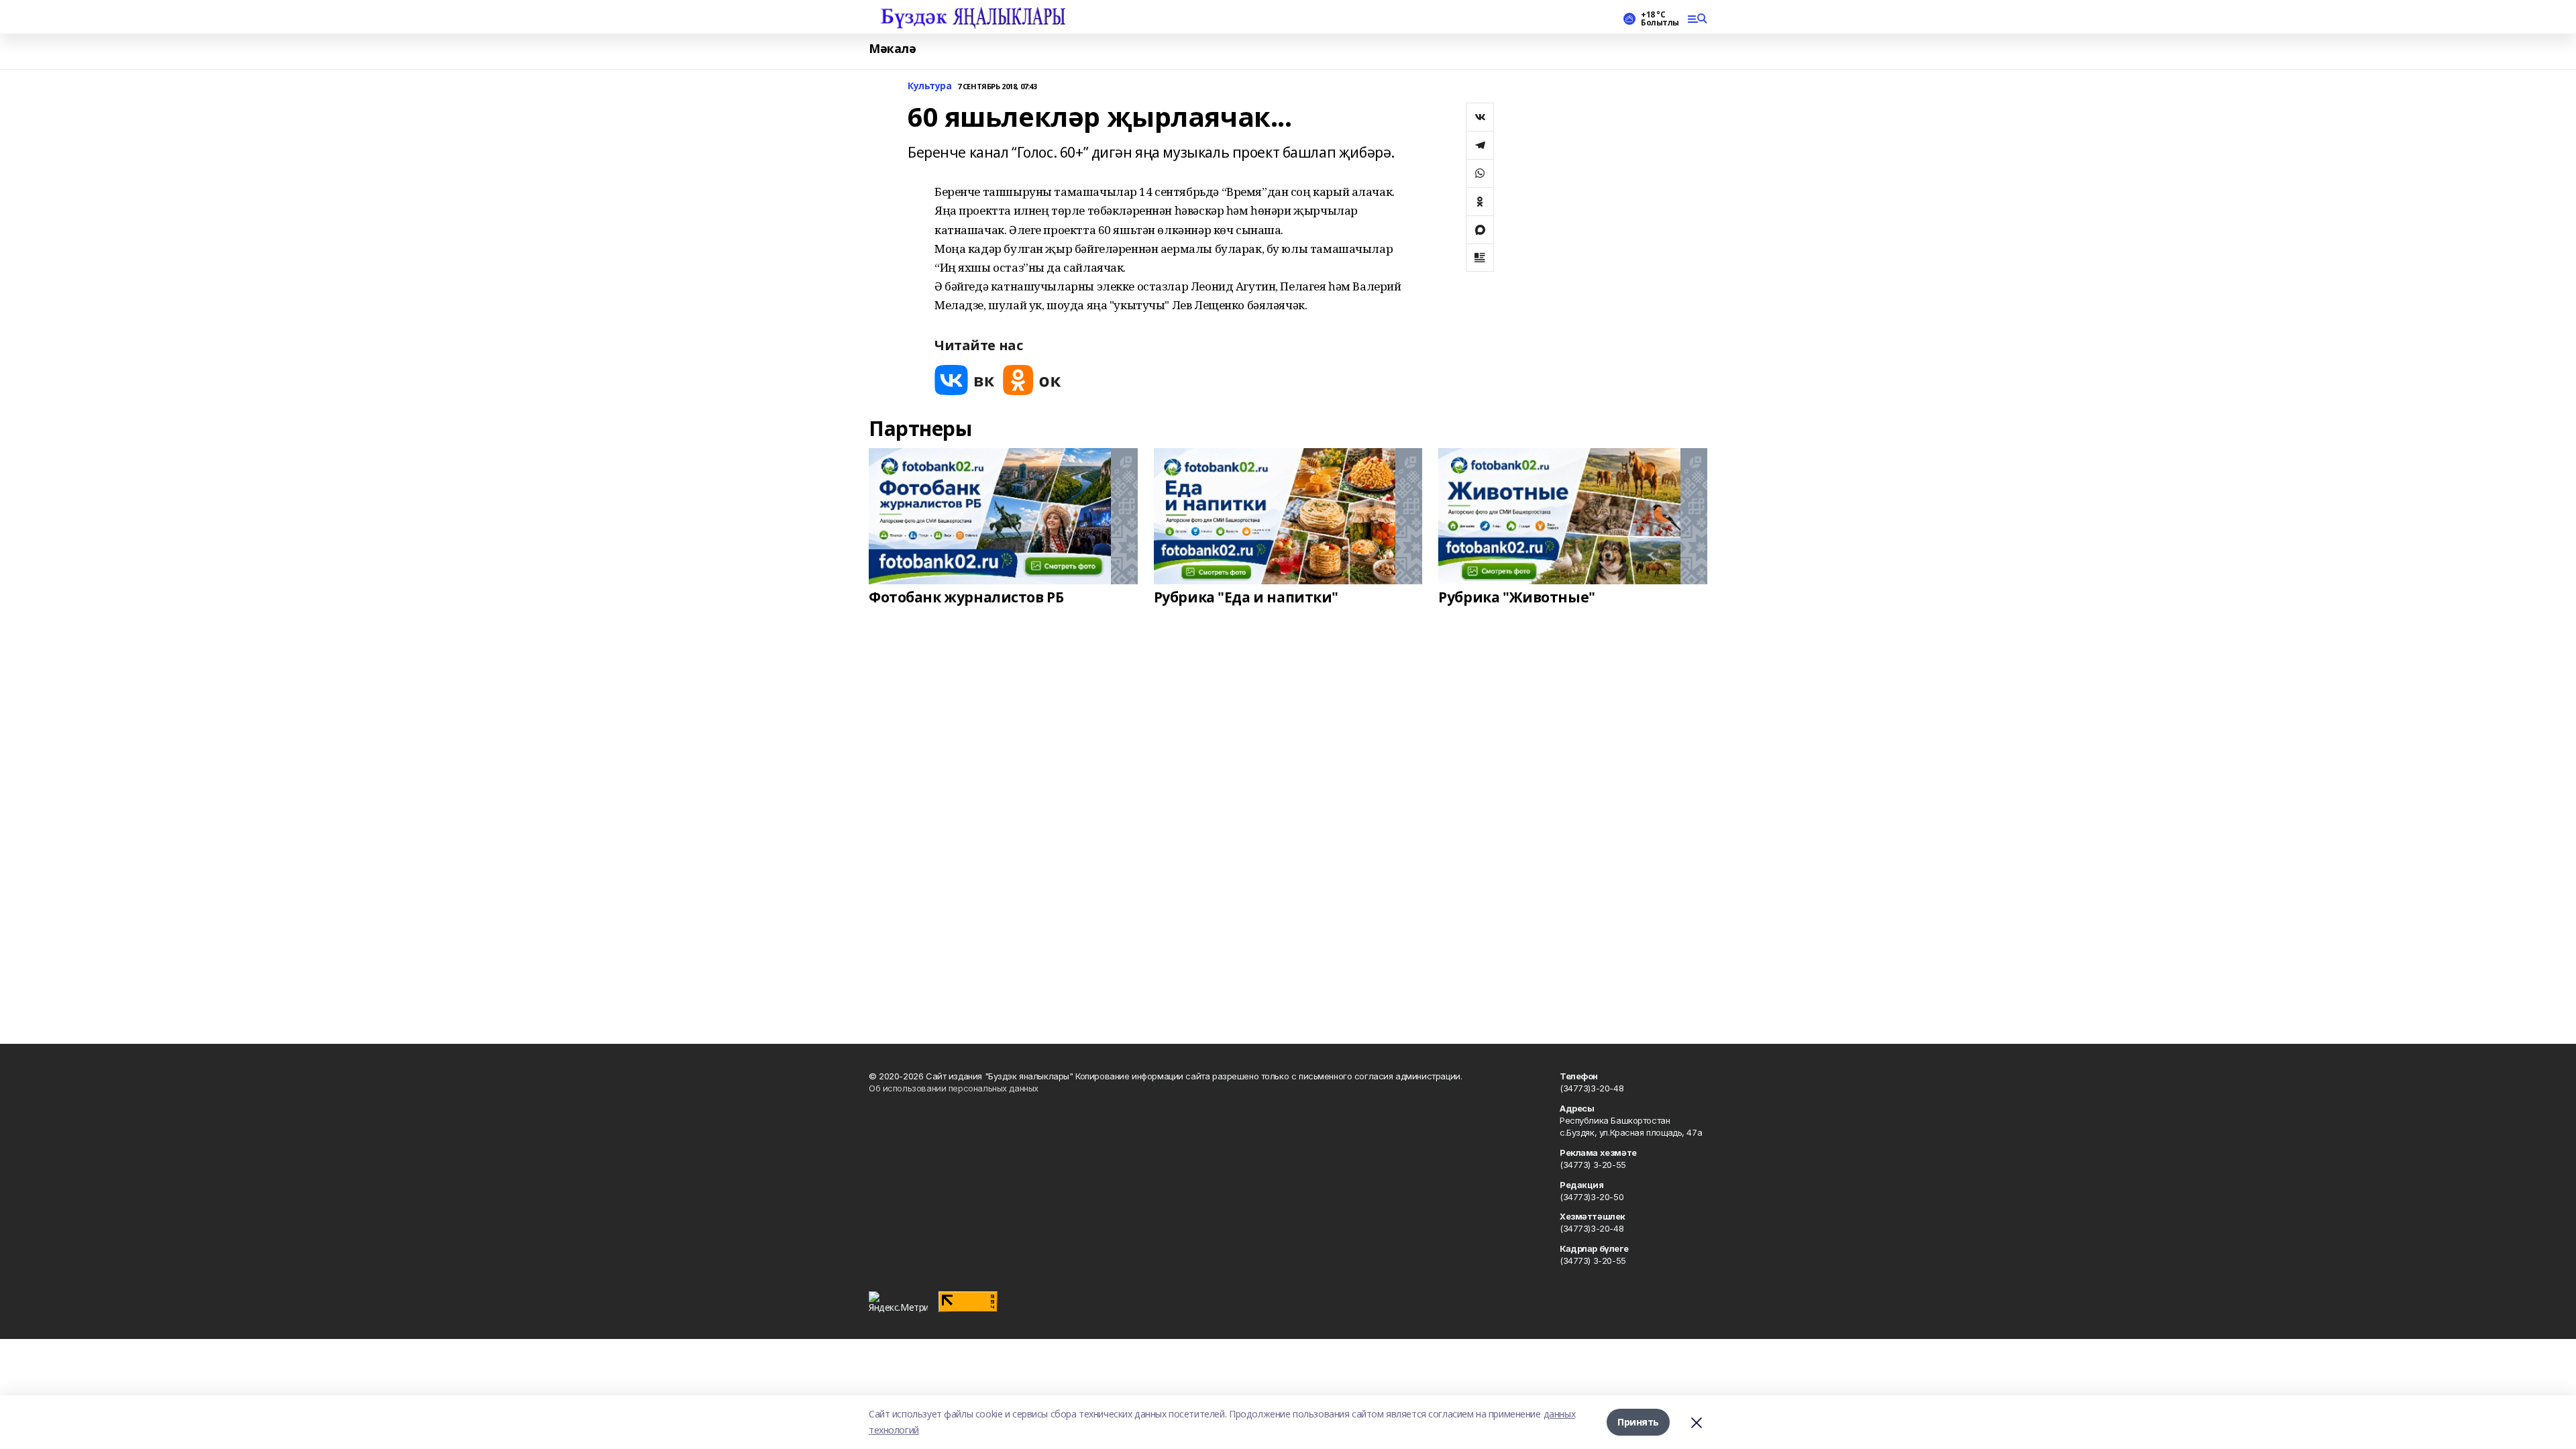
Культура (930, 86)
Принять (1638, 1422)
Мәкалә (892, 49)
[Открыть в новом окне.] (965, 380)
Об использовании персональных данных (954, 1088)
